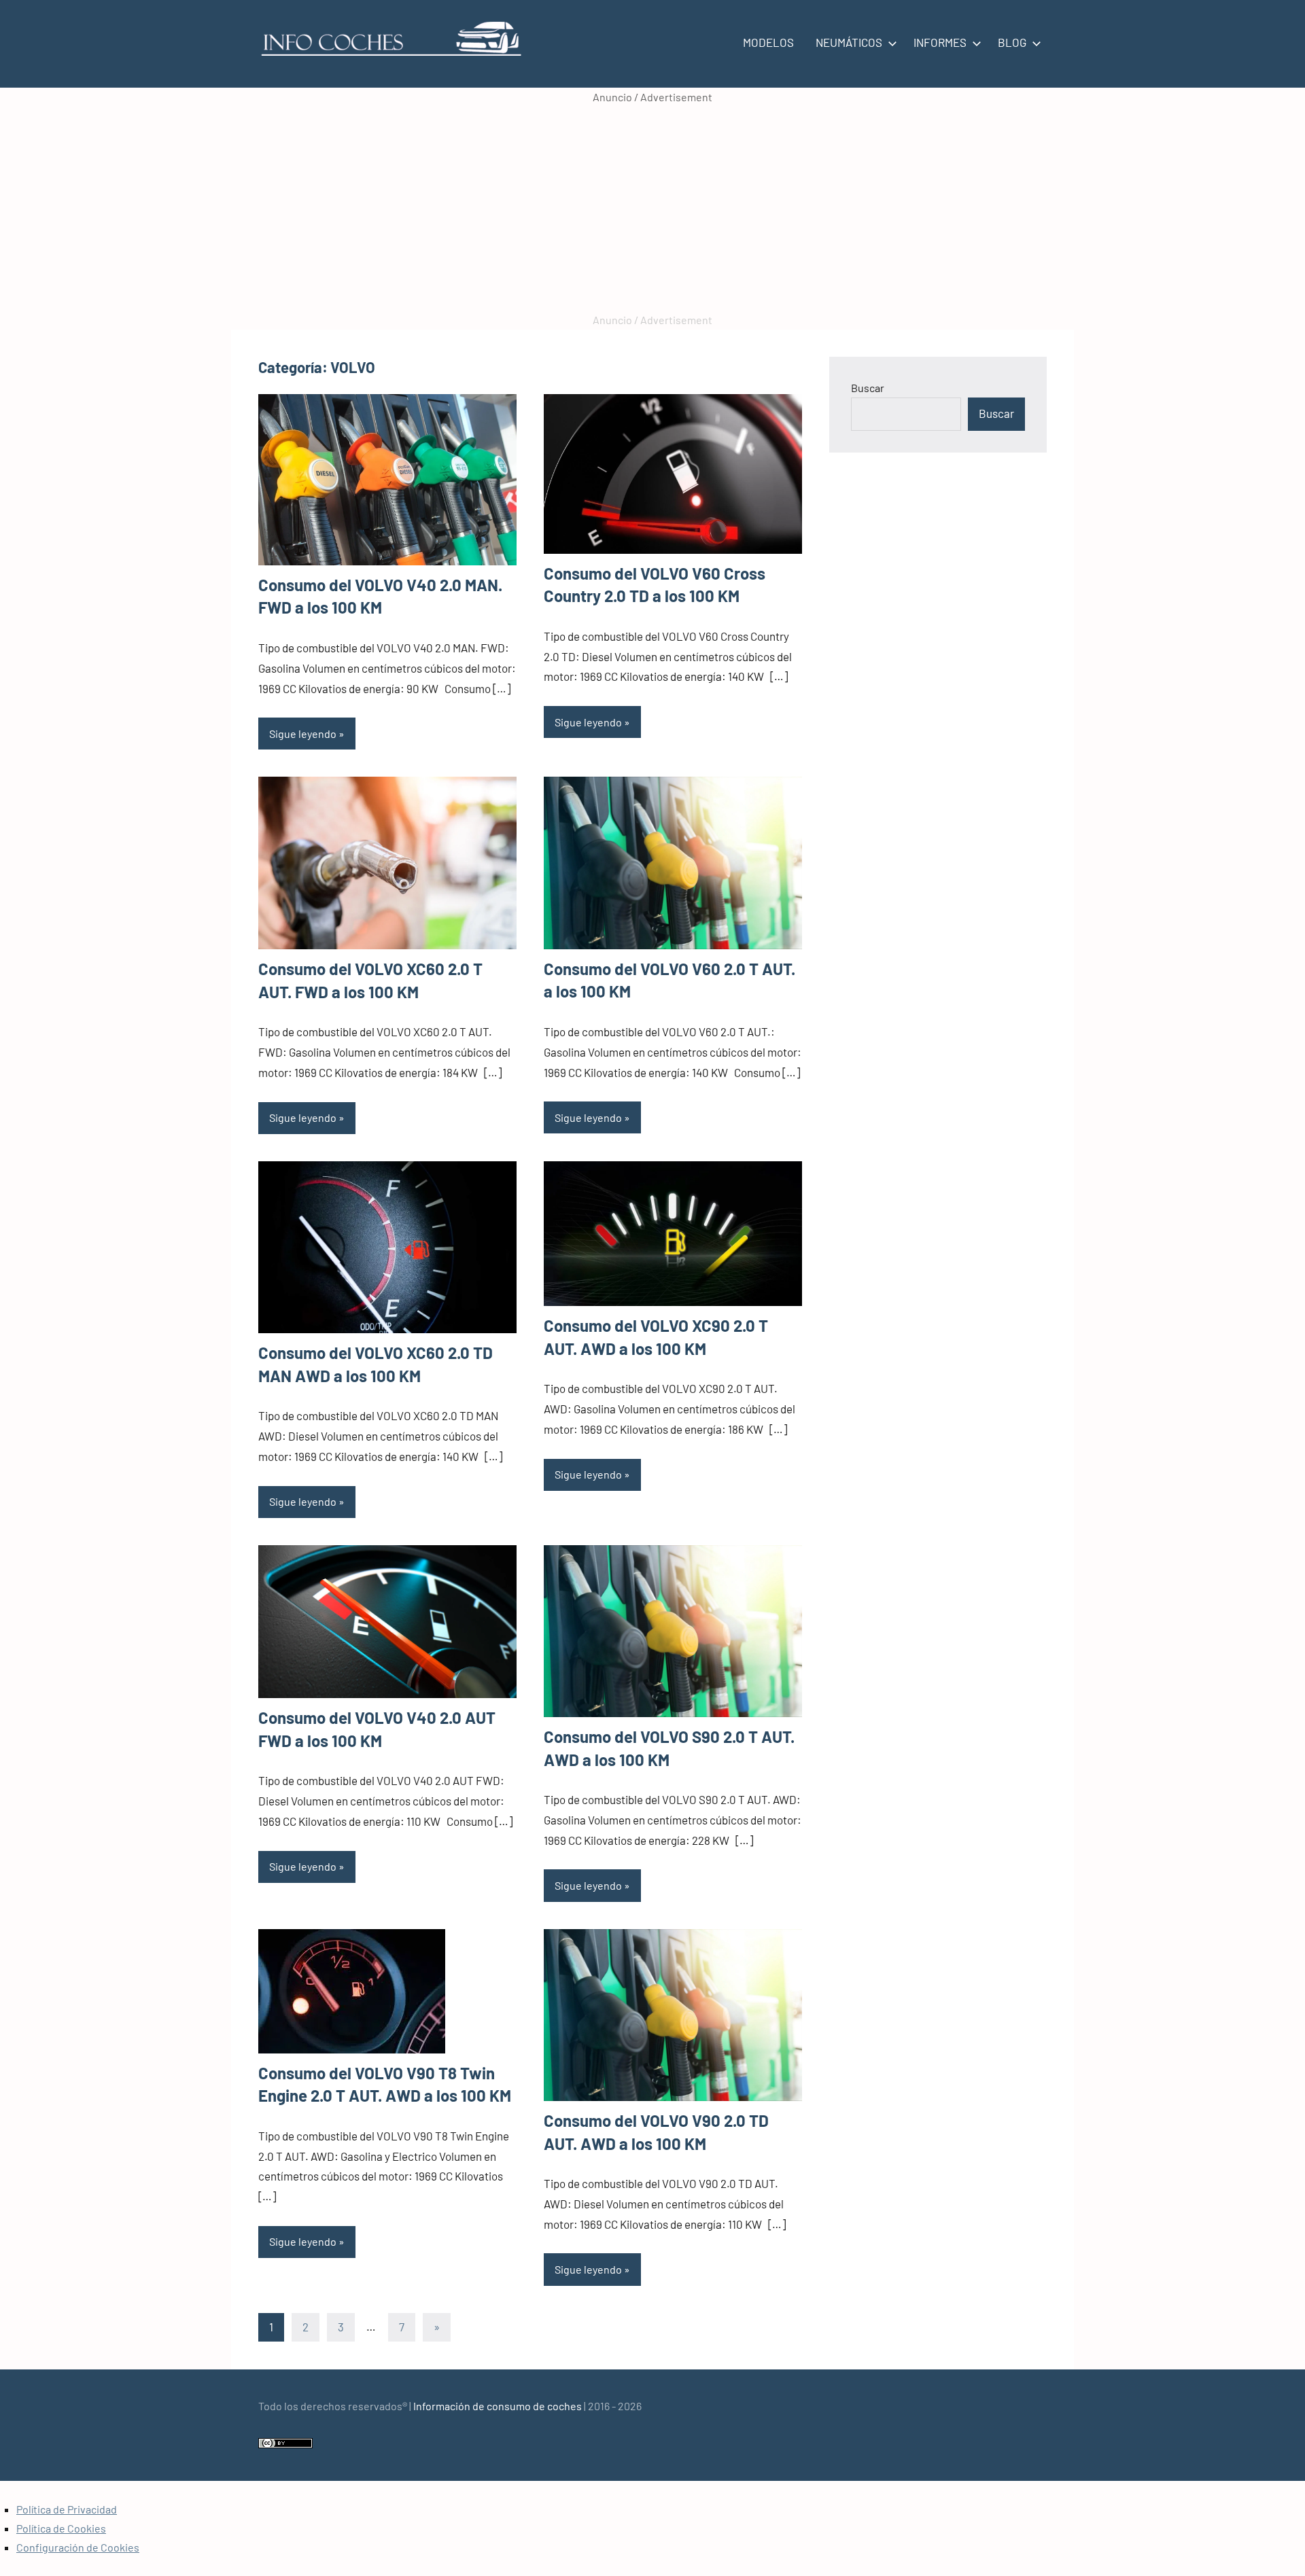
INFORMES (940, 42)
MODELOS (768, 42)
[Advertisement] (652, 209)
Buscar (868, 388)
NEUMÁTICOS (849, 42)
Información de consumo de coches (498, 2406)
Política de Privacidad (67, 2509)
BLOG (1012, 42)
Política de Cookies (61, 2528)
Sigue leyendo (303, 734)
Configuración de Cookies (78, 2547)
